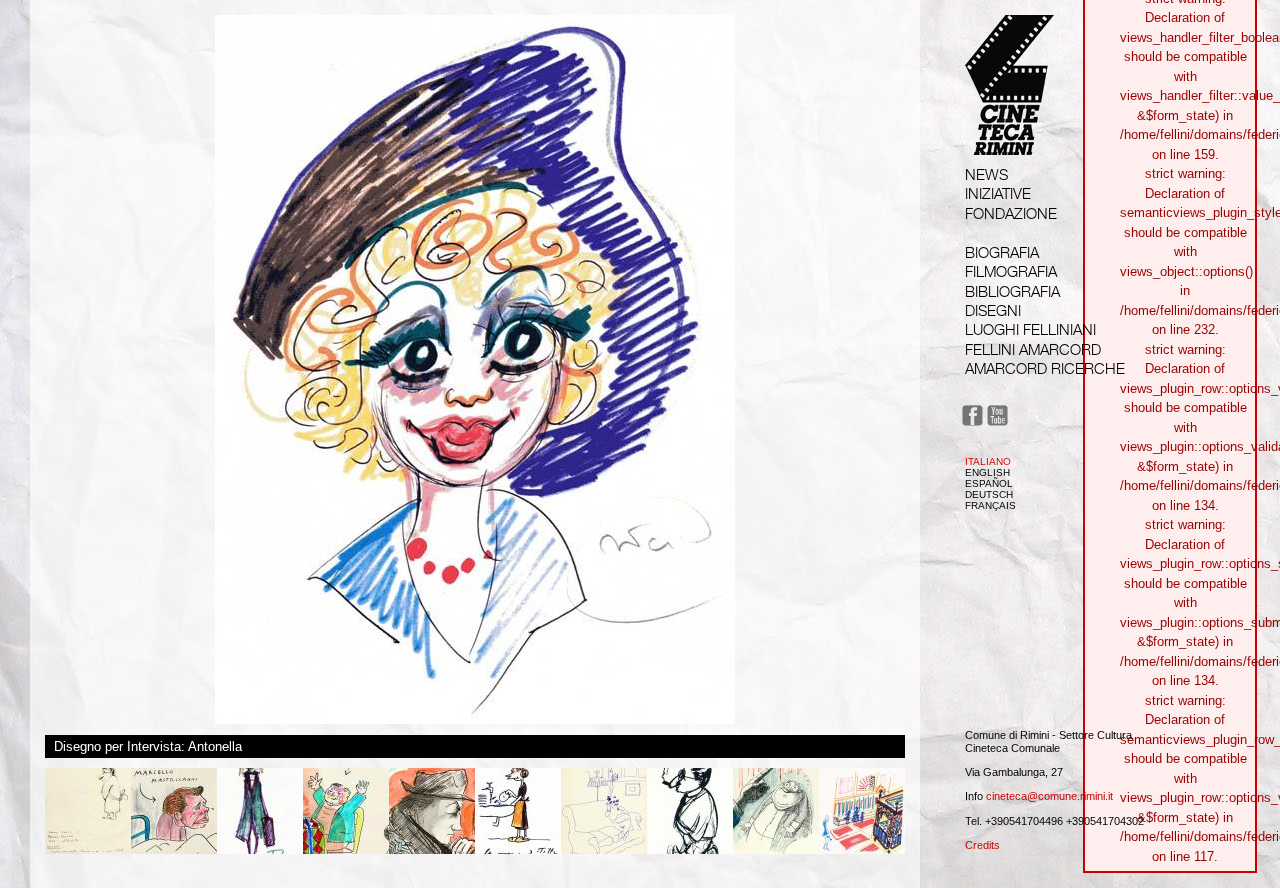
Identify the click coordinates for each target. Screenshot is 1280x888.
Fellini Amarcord (1033, 349)
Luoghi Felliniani (1030, 329)
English (987, 472)
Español (989, 483)
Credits (982, 845)
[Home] (1009, 137)
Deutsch (989, 494)
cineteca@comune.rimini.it (1049, 796)
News (986, 174)
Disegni (993, 310)
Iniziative (998, 193)
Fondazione (1011, 213)
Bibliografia (1012, 291)
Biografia (1002, 252)
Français (990, 505)
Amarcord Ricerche (1045, 368)
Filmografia (1011, 271)
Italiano (988, 461)
